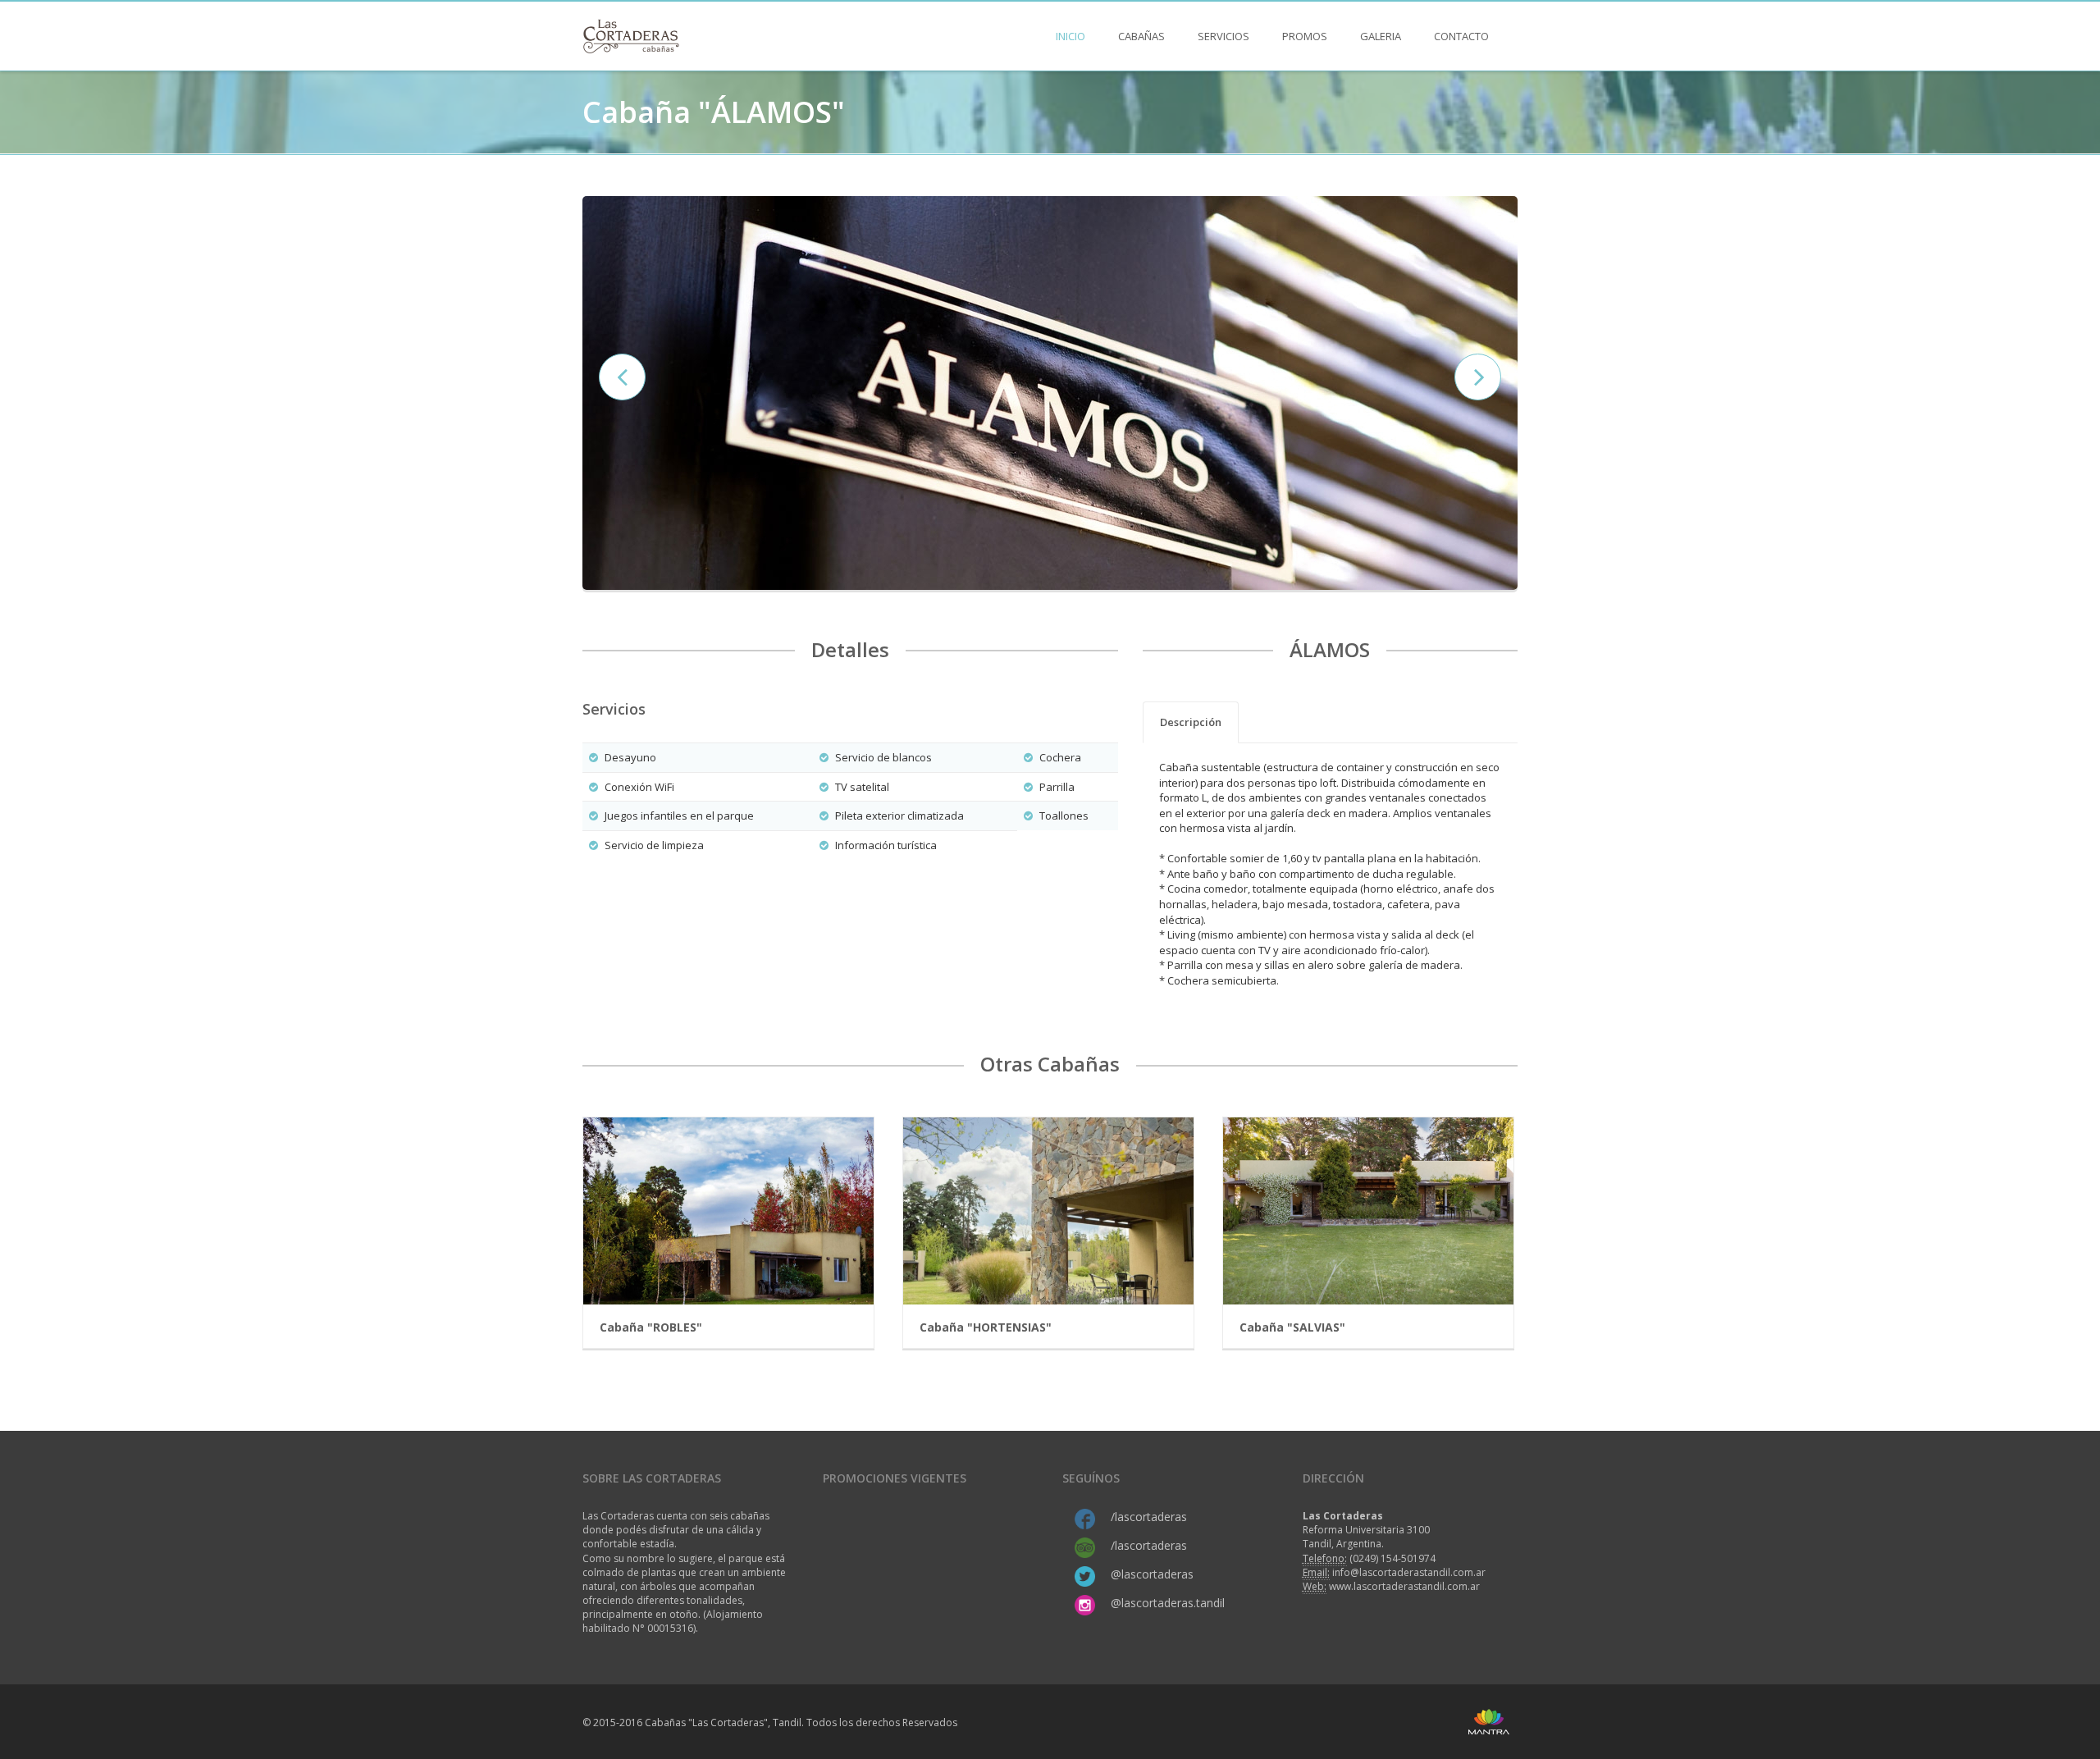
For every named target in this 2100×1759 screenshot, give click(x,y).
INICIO (1071, 36)
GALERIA (1381, 36)
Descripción (1191, 722)
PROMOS (1305, 36)
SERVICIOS (1223, 36)
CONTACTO (1461, 36)
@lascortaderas (1152, 1574)
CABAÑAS (1141, 36)
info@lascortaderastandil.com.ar (1409, 1572)
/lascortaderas (1149, 1517)
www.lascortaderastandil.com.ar (1404, 1586)
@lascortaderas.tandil (1168, 1603)
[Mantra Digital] (1489, 1721)
